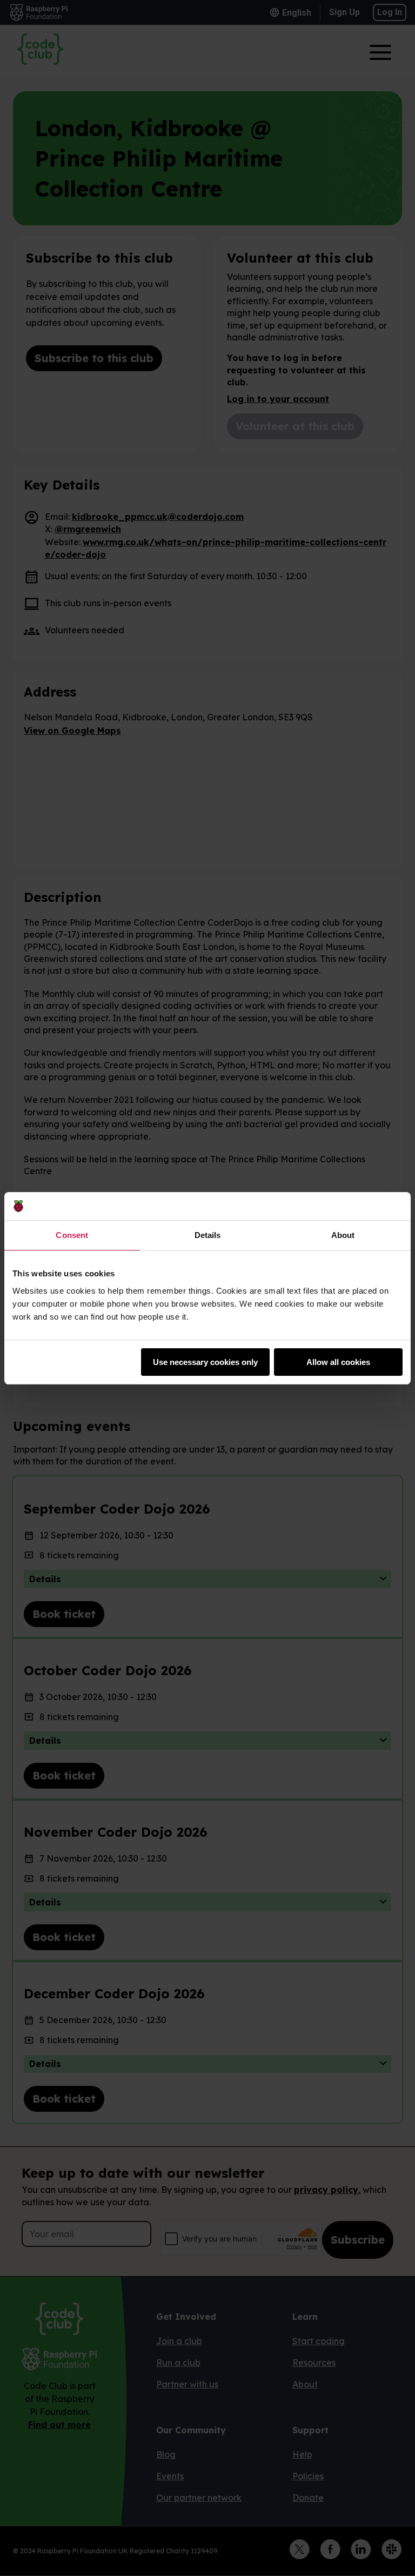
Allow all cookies (338, 1362)
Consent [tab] (72, 1235)
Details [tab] (208, 1235)
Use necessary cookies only (205, 1362)
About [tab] (343, 1235)
